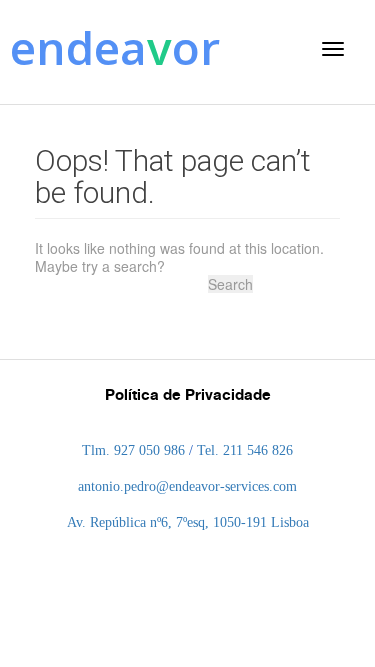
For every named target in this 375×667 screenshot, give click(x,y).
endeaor (115, 47)
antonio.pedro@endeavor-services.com (187, 486)
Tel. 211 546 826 (245, 450)
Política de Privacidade (188, 394)
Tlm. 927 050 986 (133, 450)
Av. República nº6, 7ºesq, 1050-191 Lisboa (188, 522)
